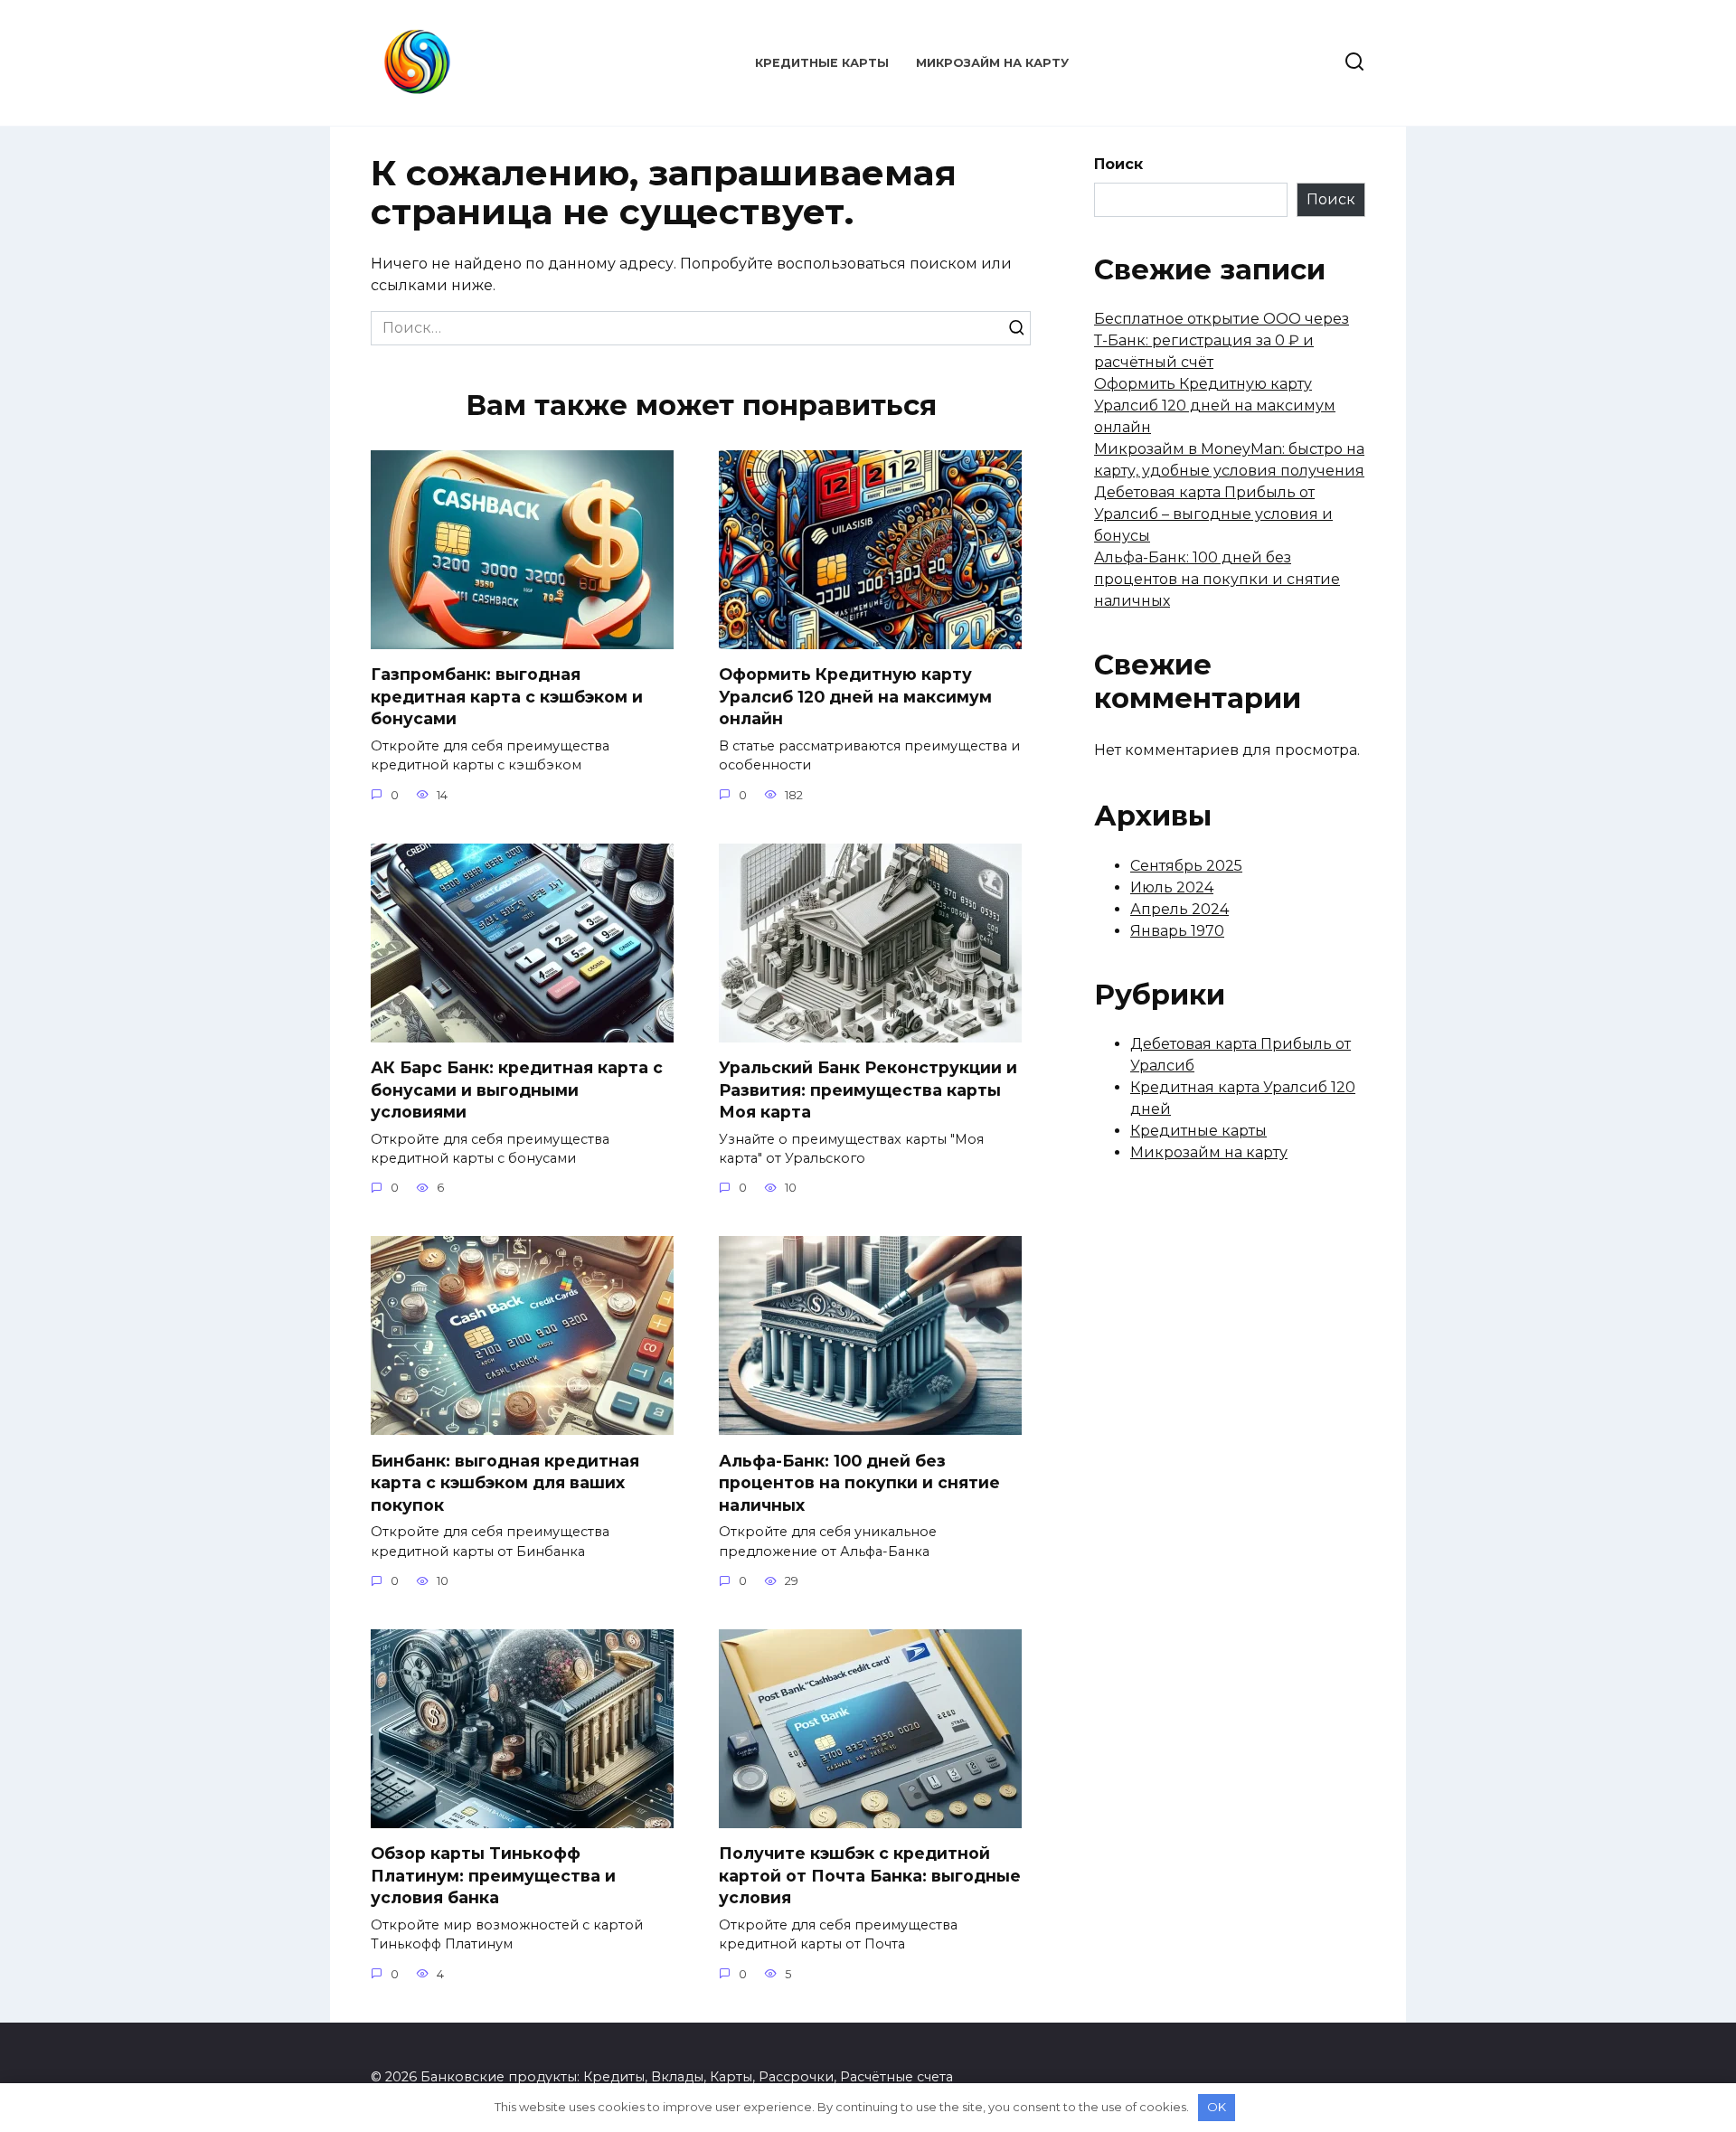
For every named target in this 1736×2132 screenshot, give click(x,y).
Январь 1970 (1177, 931)
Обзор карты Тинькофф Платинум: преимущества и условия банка (493, 1875)
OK (1217, 2107)
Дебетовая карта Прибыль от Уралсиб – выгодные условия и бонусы (1213, 514)
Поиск (1118, 164)
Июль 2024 (1172, 887)
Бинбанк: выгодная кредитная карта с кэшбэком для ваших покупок (505, 1482)
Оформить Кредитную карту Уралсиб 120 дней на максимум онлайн (855, 696)
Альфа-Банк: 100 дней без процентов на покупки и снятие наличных (859, 1482)
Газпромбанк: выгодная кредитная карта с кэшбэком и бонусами (507, 696)
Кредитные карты (822, 63)
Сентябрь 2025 (1186, 866)
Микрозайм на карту (992, 63)
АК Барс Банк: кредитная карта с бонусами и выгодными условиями (517, 1090)
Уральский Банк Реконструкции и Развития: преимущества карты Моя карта (868, 1090)
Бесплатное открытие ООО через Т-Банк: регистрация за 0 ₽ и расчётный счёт (1222, 340)
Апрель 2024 (1179, 909)
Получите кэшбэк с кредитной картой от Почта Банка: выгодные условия (870, 1875)
